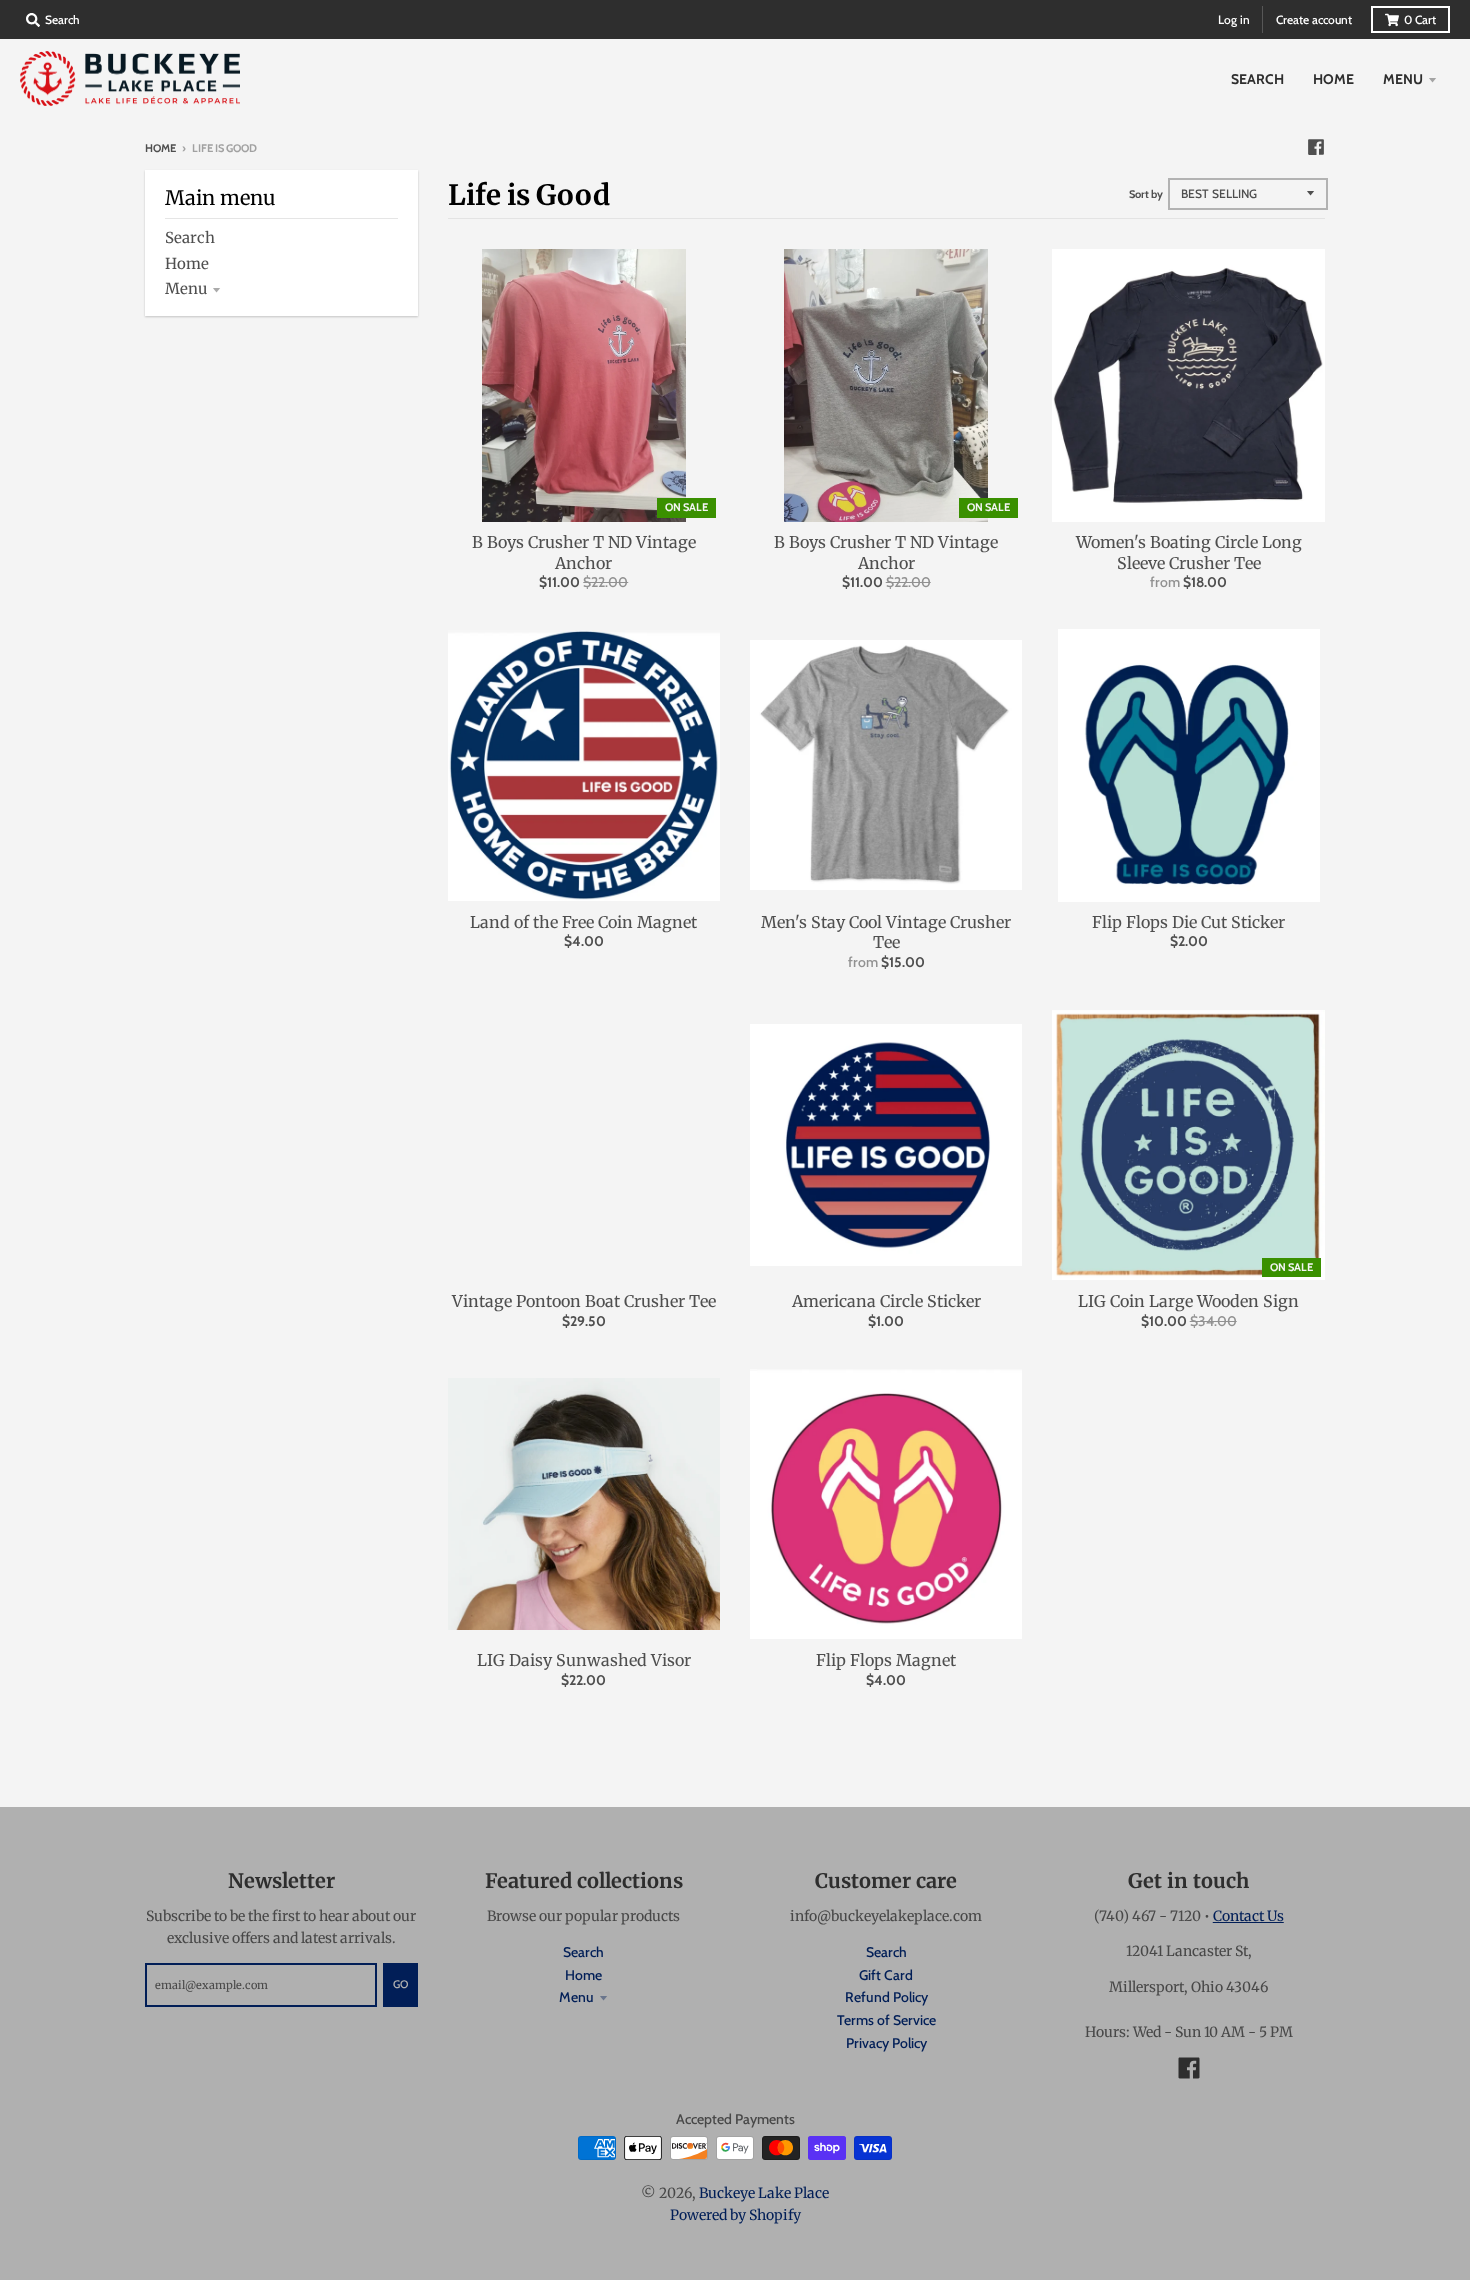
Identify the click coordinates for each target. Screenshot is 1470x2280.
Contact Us (1248, 1916)
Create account (1314, 19)
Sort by (1146, 194)
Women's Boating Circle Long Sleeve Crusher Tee (1189, 552)
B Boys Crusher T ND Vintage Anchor (584, 552)
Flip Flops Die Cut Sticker (1188, 922)
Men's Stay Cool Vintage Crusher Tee (886, 932)
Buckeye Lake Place (764, 2193)
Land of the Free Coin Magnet (583, 922)
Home (160, 148)
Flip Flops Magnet (886, 1660)
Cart (1420, 19)
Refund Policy (886, 1997)
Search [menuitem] (1257, 79)
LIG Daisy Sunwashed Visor (584, 1660)
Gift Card (886, 1975)
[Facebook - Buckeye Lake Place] (1316, 147)
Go (400, 1984)
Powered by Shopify (735, 2215)
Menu (186, 288)
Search (190, 237)
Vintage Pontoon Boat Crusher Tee (584, 1301)
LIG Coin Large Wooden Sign (1188, 1301)
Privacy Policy (886, 2043)
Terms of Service (886, 2020)
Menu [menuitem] (1403, 79)
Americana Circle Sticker (886, 1301)
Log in (1234, 19)
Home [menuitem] (1333, 79)
